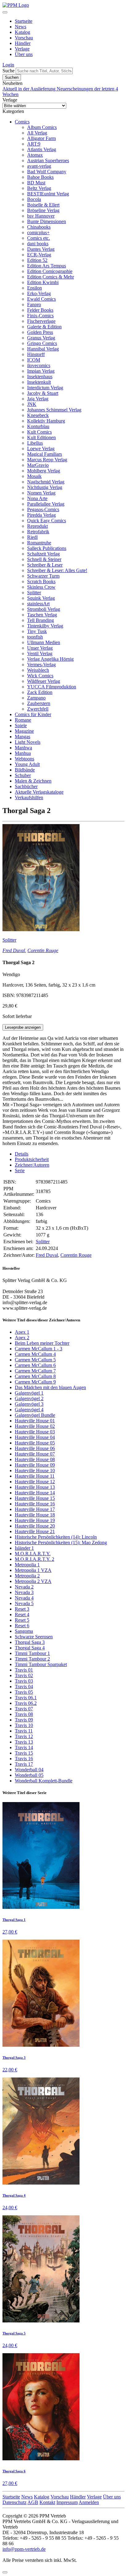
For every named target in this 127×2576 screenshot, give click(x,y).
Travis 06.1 (26, 1698)
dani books (38, 244)
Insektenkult (39, 382)
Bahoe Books (40, 177)
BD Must (36, 183)
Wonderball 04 (29, 1770)
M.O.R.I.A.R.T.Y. (33, 1554)
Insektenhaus (40, 377)
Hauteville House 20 (35, 1526)
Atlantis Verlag (42, 149)
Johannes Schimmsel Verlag (54, 410)
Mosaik (34, 476)
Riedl (32, 537)
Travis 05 (24, 1692)
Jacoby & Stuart (43, 393)
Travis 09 (24, 1720)
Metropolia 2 (27, 1576)
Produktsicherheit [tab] (32, 1159)
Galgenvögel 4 (29, 1410)
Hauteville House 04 (35, 1437)
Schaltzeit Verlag (43, 554)
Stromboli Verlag (44, 609)
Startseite (24, 21)
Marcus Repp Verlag (47, 460)
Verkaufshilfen (29, 797)
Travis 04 (24, 1687)
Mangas (23, 737)
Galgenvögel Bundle (35, 1415)
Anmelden (89, 2502)
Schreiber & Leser (45, 565)
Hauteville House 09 (35, 1465)
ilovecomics (39, 365)
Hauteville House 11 (35, 1476)
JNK (32, 404)
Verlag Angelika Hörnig (50, 659)
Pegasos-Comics (43, 509)
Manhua (23, 753)
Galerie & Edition (44, 327)
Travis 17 (24, 1764)
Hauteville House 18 (35, 1515)
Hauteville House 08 (35, 1459)
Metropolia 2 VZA (33, 1581)
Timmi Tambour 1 (32, 1653)
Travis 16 (24, 1759)
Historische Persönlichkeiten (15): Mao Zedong (61, 1542)
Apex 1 (22, 1332)
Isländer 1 (24, 1548)
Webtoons (25, 759)
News (20, 27)
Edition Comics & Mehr (51, 277)
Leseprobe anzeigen (23, 1027)
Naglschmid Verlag (46, 482)
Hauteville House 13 (35, 1487)
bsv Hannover (41, 216)
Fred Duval (14, 950)
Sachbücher (26, 786)
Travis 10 (24, 1725)
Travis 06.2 (26, 1703)
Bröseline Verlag (43, 210)
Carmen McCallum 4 (35, 1354)
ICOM (34, 360)
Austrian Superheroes (48, 160)
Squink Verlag (41, 598)
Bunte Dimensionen (47, 221)
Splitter (34, 593)
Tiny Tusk (37, 631)
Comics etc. (39, 238)
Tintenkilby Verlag (45, 626)
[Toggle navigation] (5, 12)
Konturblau (38, 426)
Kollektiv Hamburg (46, 421)
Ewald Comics (41, 299)
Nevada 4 (24, 1598)
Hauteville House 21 (35, 1531)
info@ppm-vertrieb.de (24, 2549)
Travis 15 (24, 1753)
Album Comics (42, 127)
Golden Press (40, 332)
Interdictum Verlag (45, 388)
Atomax (35, 155)
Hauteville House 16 (35, 1504)
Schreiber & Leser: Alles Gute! (57, 570)
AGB (33, 2502)
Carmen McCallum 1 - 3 (39, 1349)
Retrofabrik (38, 532)
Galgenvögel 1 (29, 1393)
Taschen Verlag (42, 615)
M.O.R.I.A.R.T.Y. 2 (35, 1559)
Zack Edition (40, 692)
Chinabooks (39, 227)
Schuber (23, 775)
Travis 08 (24, 1714)
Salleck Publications (47, 548)
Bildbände (25, 770)
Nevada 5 (24, 1603)
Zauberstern (39, 703)
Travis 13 (24, 1742)
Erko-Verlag (39, 293)
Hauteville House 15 (35, 1498)
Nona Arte (37, 498)
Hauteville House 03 (35, 1432)
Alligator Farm (41, 138)
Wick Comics (40, 676)
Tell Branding (41, 620)
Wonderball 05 (29, 1775)
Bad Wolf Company (47, 172)
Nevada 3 (24, 1592)
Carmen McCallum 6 (35, 1365)
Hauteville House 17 (35, 1509)
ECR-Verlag (39, 255)
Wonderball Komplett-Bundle (44, 1781)
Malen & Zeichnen (33, 781)
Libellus (35, 443)
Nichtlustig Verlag (45, 487)
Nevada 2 (24, 1587)
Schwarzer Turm (43, 576)
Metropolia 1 (27, 1565)
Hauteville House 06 (35, 1448)
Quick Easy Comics (47, 521)
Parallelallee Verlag (46, 504)
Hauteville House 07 (35, 1454)
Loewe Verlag (41, 449)
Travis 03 (24, 1681)
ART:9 (34, 144)
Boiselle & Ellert (43, 205)
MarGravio (38, 465)
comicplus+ (38, 232)
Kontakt (47, 2502)
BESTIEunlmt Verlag (48, 194)
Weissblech (38, 670)
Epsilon (35, 288)
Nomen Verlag (41, 493)
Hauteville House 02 (35, 1426)
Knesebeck (38, 415)
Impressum (67, 2502)
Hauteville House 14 (35, 1493)
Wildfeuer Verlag (44, 681)
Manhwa (23, 748)
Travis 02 (24, 1675)
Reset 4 (22, 1615)
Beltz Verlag (39, 188)
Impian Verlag (41, 371)
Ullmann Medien (44, 642)
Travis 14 (24, 1747)
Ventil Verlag (40, 653)
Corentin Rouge (43, 950)
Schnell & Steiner (44, 559)
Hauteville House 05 (35, 1443)
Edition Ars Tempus (47, 266)
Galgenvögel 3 (29, 1404)
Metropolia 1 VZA (33, 1570)
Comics (22, 122)
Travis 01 (24, 1670)
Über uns (24, 54)
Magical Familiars (45, 454)
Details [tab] (22, 1154)
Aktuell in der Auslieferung (30, 89)
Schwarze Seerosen (34, 1637)
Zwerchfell (38, 709)
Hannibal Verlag (43, 349)
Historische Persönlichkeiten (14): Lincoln (56, 1537)
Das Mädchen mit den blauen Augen (50, 1387)
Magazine (24, 731)
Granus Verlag (41, 338)
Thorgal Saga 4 (30, 1648)
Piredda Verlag (41, 515)
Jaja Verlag (38, 399)
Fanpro (34, 304)
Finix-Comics (40, 316)
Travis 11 (24, 1731)
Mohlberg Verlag (44, 471)
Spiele (21, 725)
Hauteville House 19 (35, 1520)
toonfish (35, 637)
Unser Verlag (40, 648)
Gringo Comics (42, 343)
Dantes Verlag (41, 249)
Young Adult (27, 764)
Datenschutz (14, 2502)
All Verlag (37, 133)
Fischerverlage (41, 321)
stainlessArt (38, 604)
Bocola (34, 199)
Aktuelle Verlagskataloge (39, 792)
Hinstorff (36, 354)
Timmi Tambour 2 (32, 1659)
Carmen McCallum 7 (35, 1371)
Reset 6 (22, 1626)
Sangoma (24, 1631)
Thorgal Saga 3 (30, 1642)
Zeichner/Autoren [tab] (32, 1165)
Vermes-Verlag (41, 665)
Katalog (23, 32)
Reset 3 (22, 1609)
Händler (23, 43)
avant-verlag (39, 166)
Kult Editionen (41, 437)
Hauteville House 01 (35, 1421)
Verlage (22, 49)
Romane (23, 720)
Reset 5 (22, 1620)
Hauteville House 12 (35, 1482)
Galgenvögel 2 (29, 1398)
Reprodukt (37, 526)
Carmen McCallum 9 (35, 1382)
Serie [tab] (20, 1170)
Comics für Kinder (33, 714)
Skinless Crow (41, 587)
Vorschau (24, 38)
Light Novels (28, 742)
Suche (8, 71)
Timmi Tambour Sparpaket (41, 1664)
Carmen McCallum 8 (35, 1376)
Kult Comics (39, 432)
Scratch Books (41, 581)
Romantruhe (39, 543)
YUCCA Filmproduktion (52, 687)
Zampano (36, 698)
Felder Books (40, 310)
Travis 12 (24, 1736)
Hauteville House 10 (35, 1470)
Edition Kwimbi (43, 282)
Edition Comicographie (50, 271)
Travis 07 (24, 1709)
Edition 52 (37, 260)
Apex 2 (22, 1338)
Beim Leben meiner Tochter (42, 1343)
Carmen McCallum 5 (35, 1360)
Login (8, 65)
